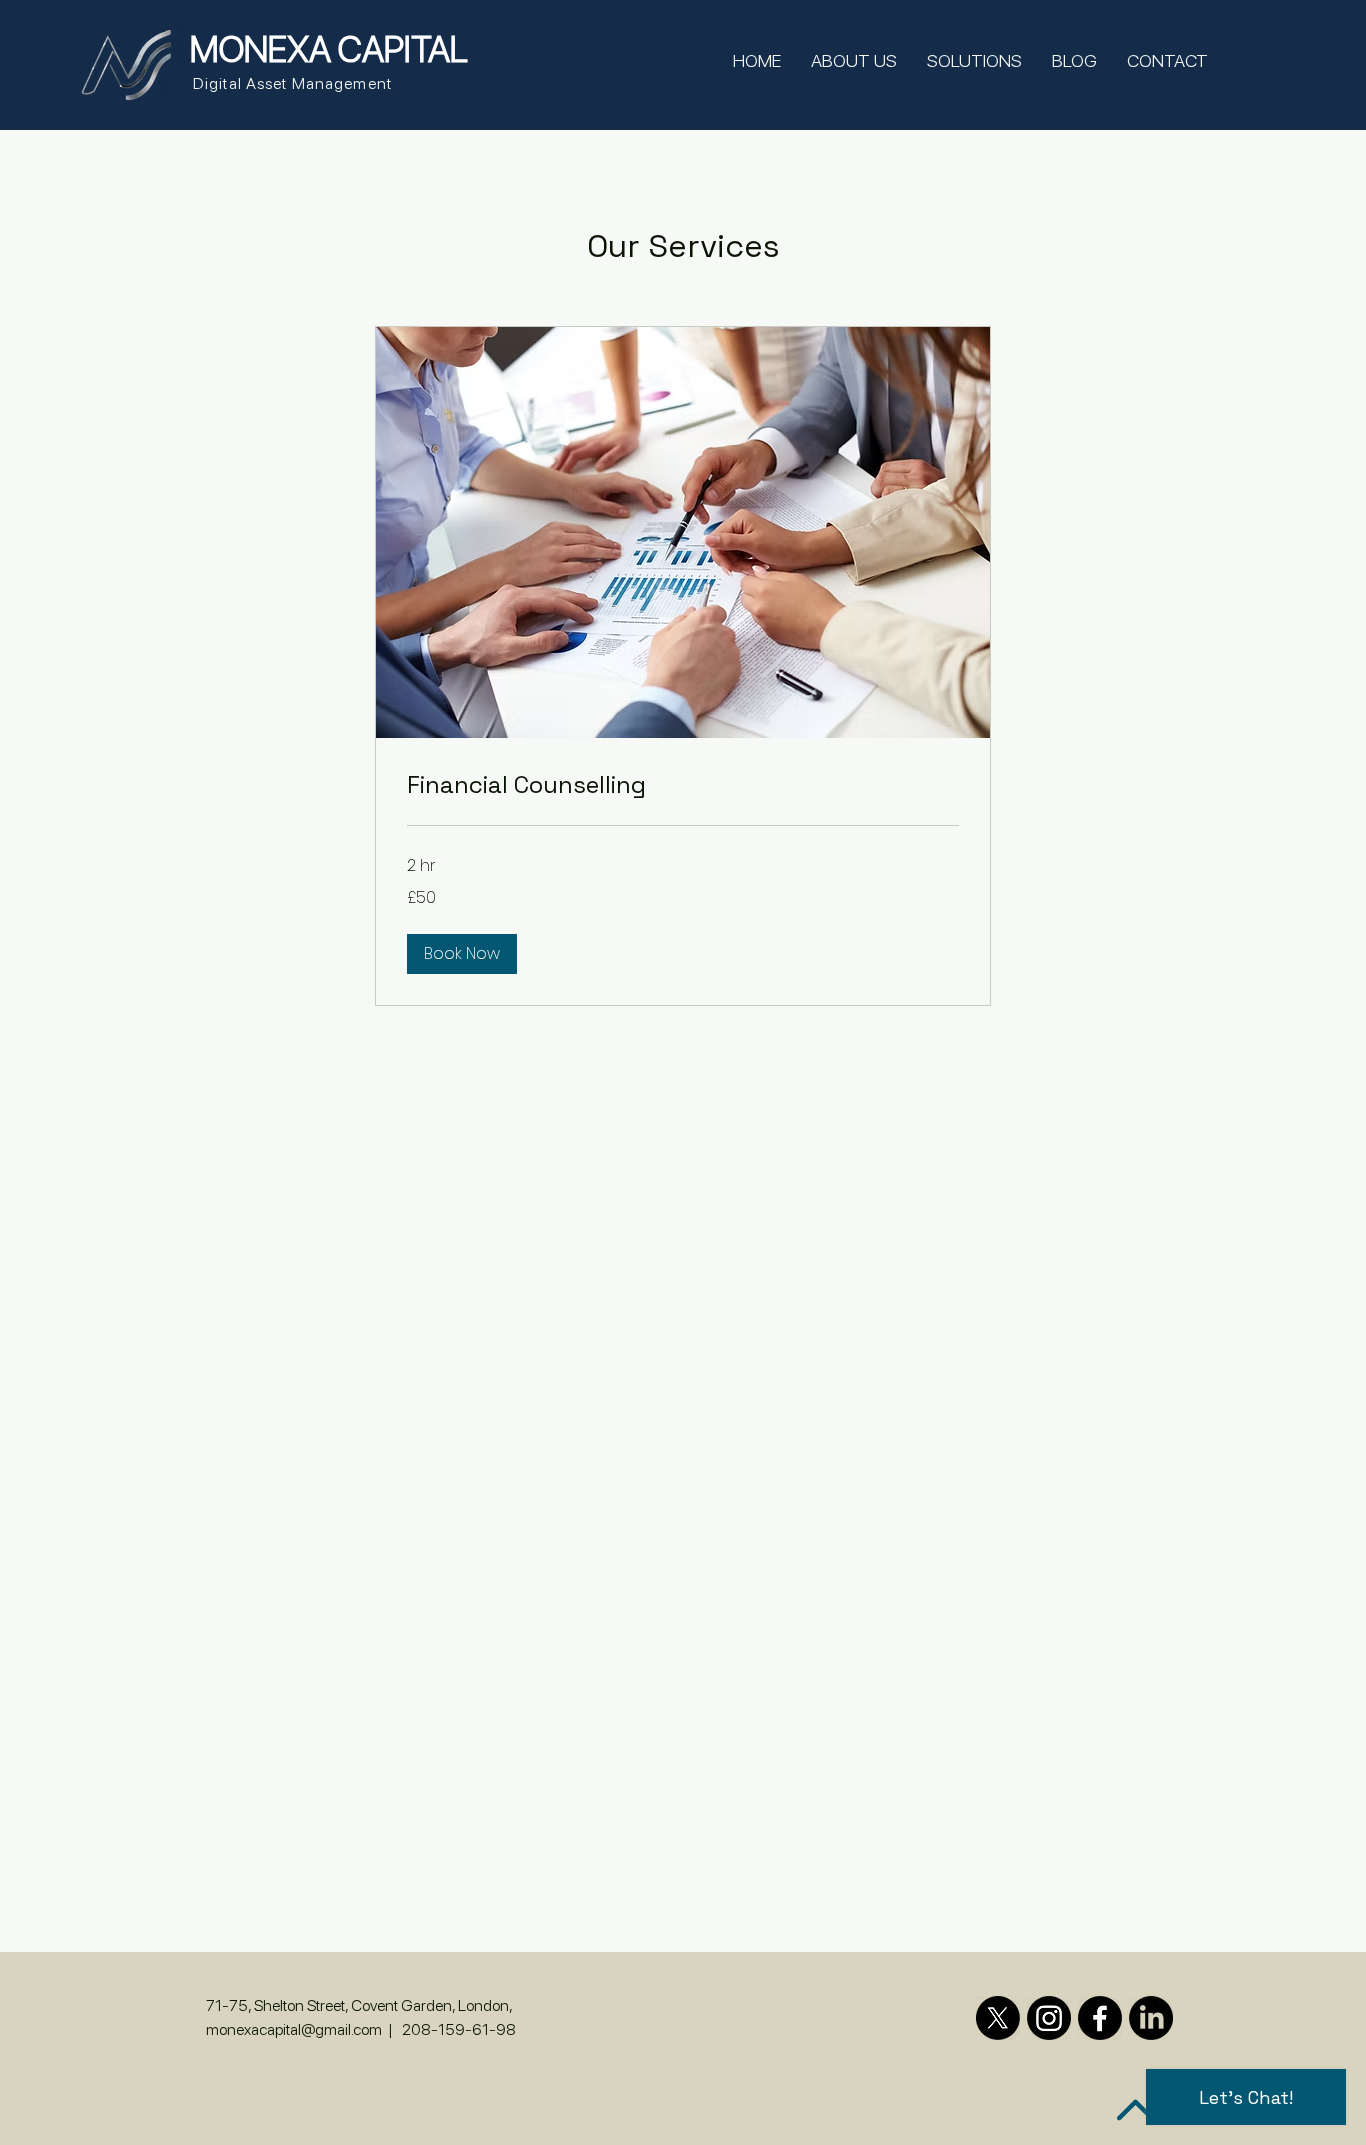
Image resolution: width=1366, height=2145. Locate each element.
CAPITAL (399, 49)
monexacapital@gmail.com (294, 2029)
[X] (998, 2018)
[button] (462, 954)
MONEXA (260, 49)
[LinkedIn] (1151, 2018)
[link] (683, 785)
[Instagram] (1049, 2018)
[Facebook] (1100, 2018)
